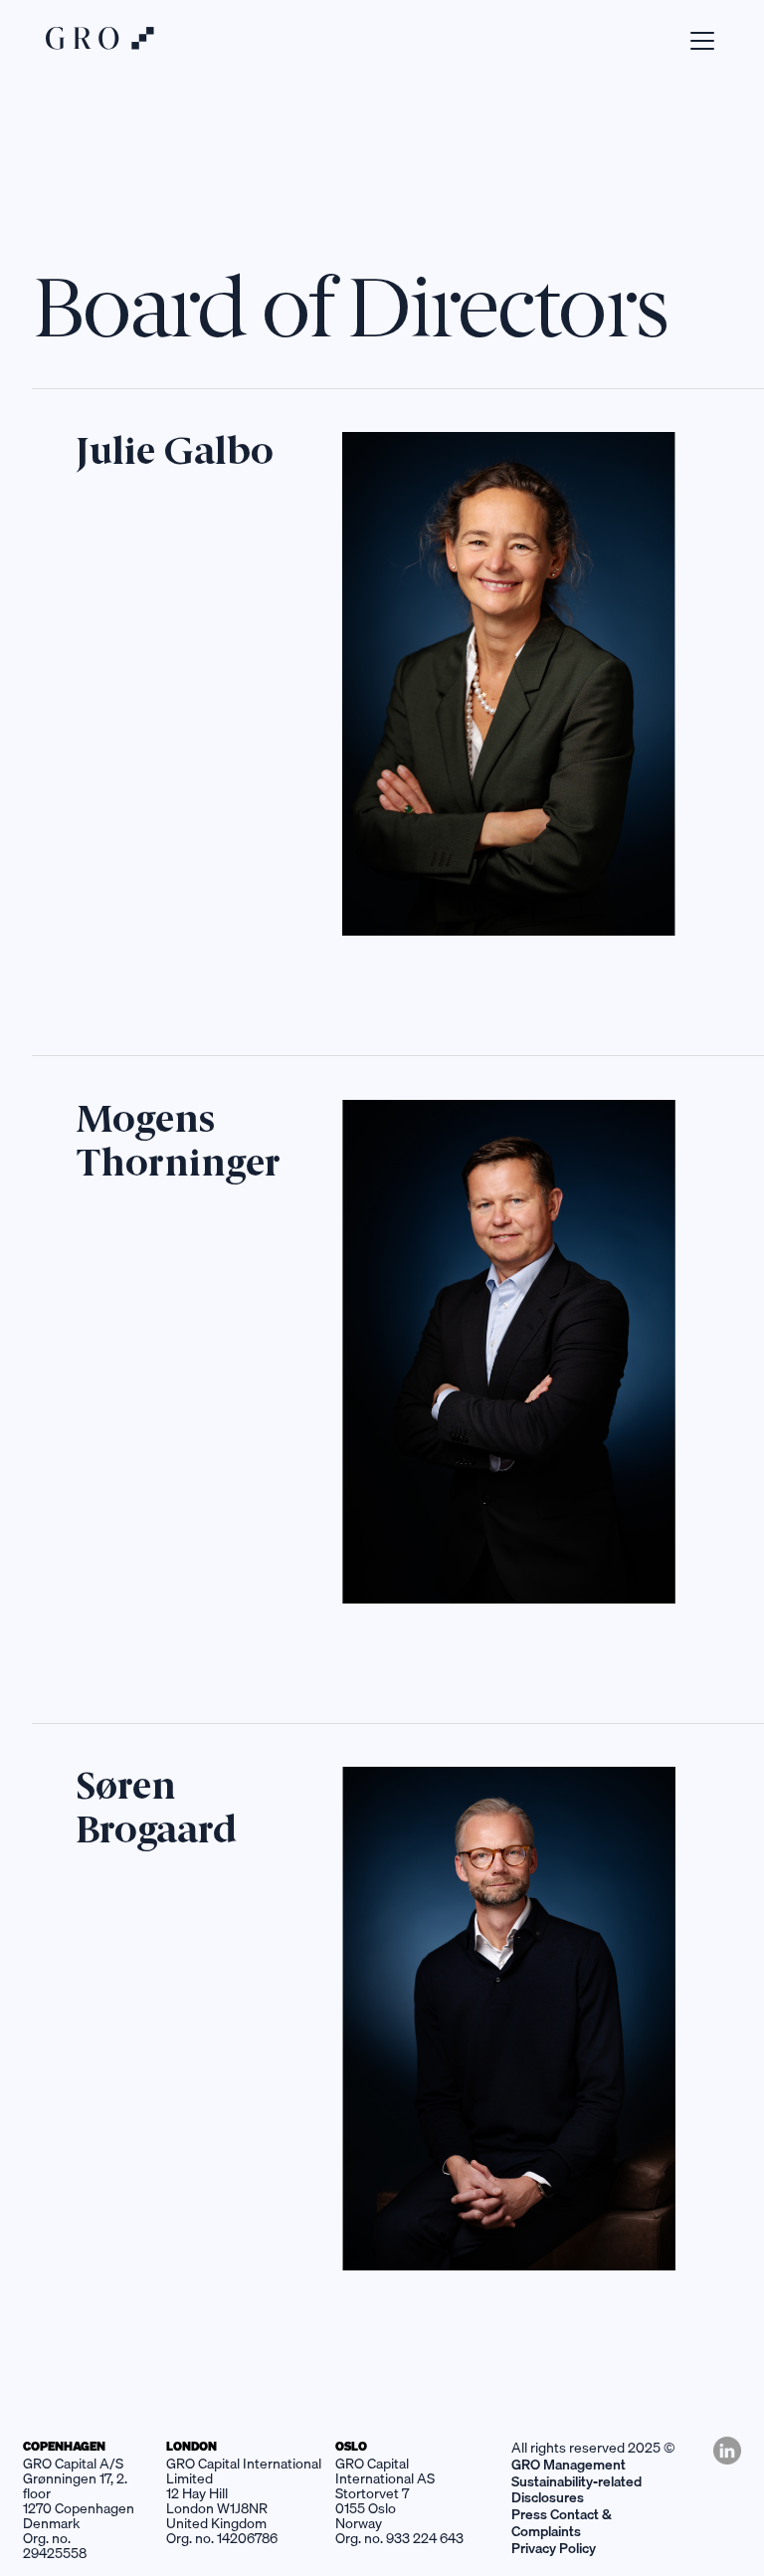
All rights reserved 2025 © (593, 2448)
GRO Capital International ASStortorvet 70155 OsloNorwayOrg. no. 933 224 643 (399, 2501)
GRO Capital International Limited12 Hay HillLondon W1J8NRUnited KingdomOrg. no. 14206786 (244, 2501)
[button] (698, 41)
